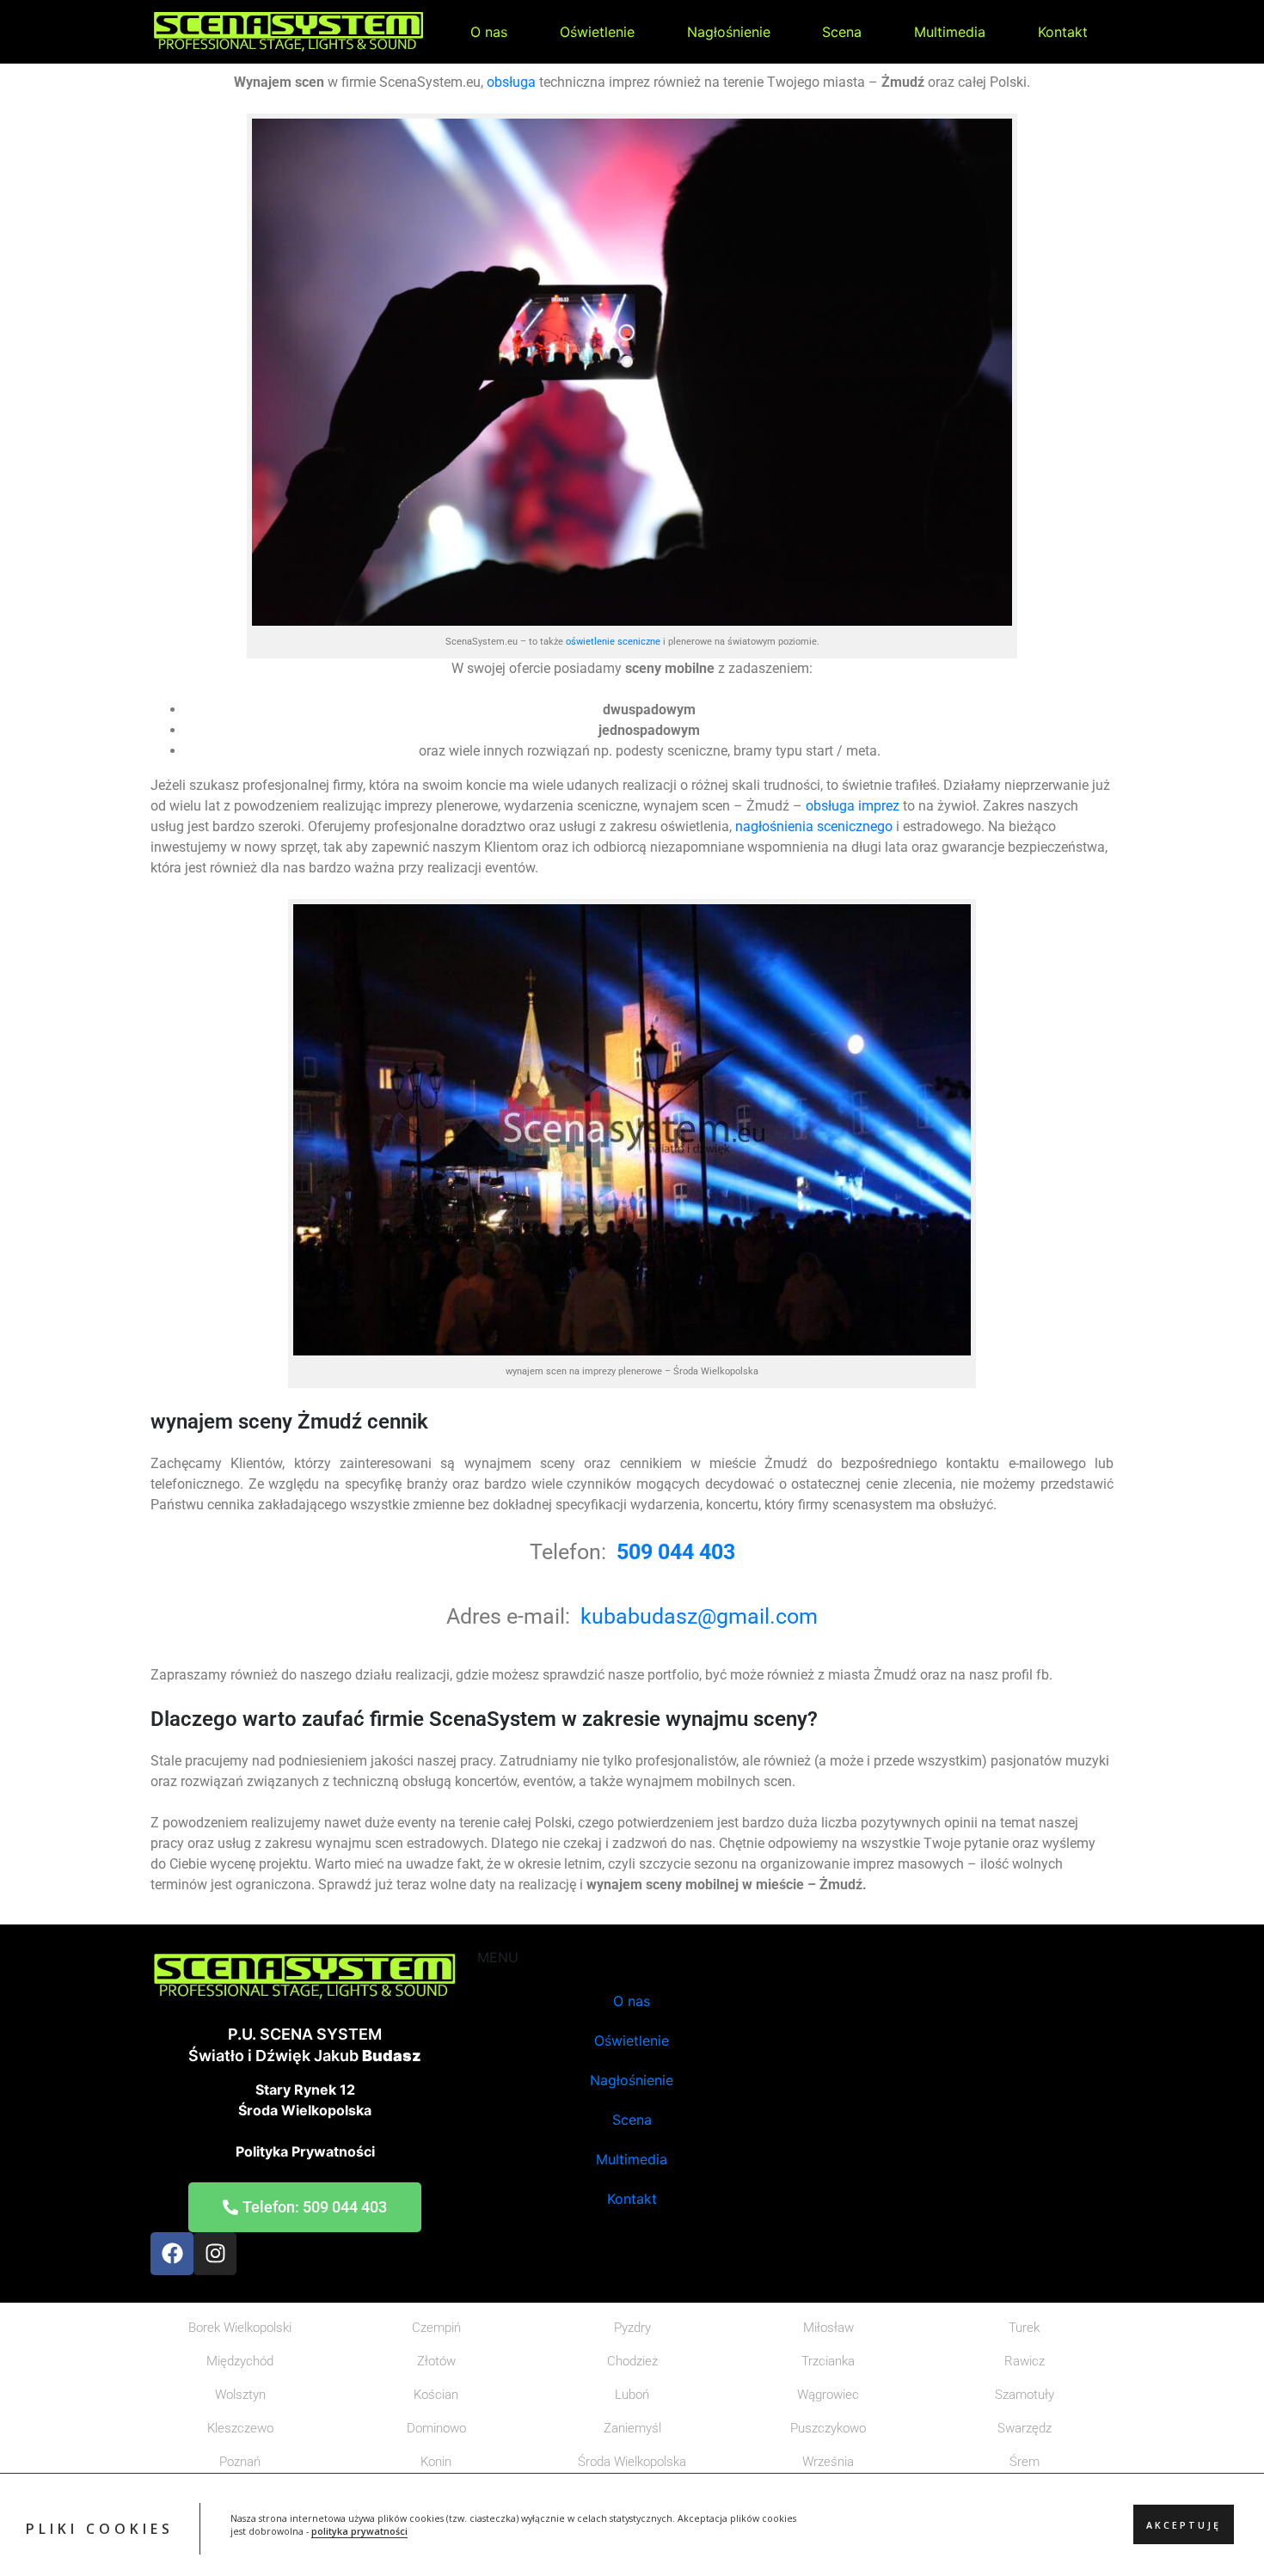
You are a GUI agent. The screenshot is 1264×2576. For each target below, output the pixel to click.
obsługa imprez (851, 806)
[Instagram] (215, 2254)
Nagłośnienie (729, 32)
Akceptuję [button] (1184, 2525)
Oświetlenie (597, 32)
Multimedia (950, 32)
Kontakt (1063, 32)
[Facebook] (172, 2254)
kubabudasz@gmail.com (699, 1616)
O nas (489, 32)
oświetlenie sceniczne (613, 642)
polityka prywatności (359, 2532)
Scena (842, 32)
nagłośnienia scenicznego (814, 826)
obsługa (511, 82)
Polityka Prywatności (305, 2151)
